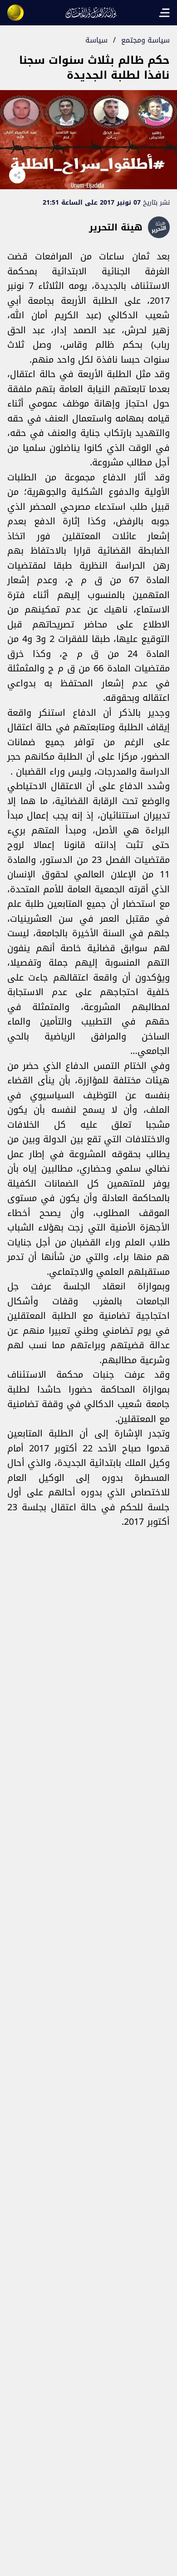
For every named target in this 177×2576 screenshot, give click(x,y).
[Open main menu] (164, 13)
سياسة (96, 40)
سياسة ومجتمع (145, 40)
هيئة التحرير (116, 227)
